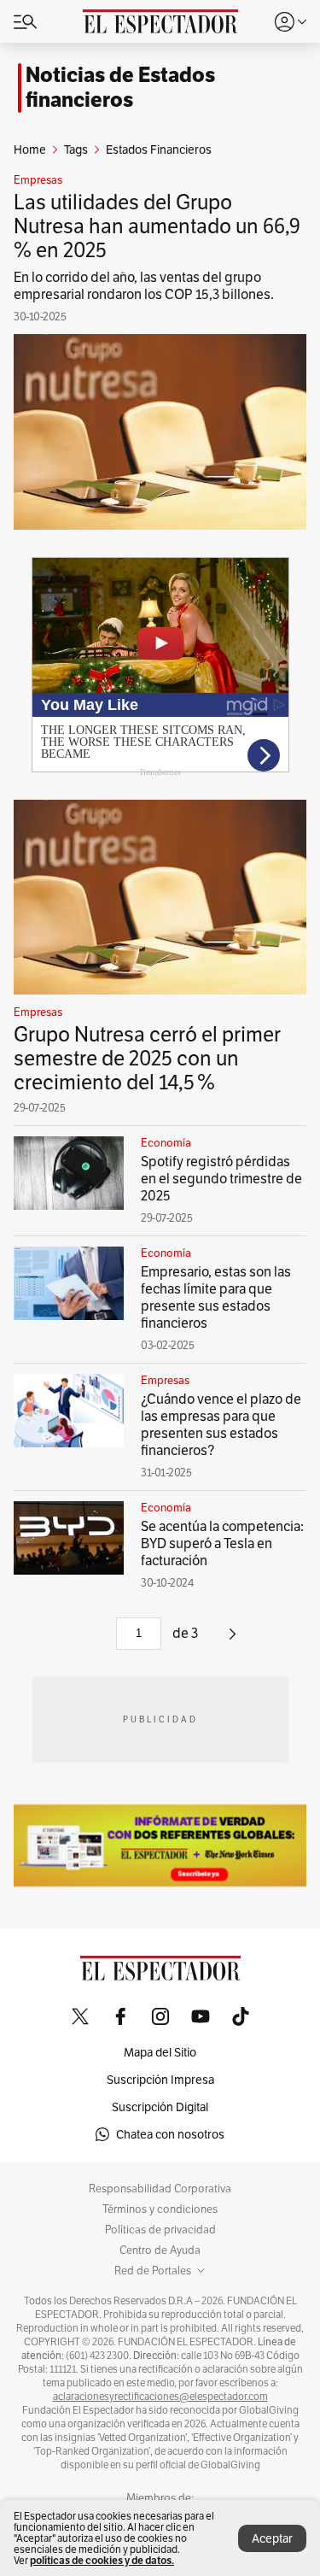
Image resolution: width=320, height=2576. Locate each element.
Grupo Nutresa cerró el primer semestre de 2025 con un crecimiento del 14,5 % (147, 1058)
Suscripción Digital (160, 2107)
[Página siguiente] (233, 1640)
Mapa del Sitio (160, 2052)
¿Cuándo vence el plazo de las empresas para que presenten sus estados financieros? (221, 1425)
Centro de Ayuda (160, 2250)
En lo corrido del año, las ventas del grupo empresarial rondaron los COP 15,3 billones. (144, 286)
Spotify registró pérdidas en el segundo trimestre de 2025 (221, 1179)
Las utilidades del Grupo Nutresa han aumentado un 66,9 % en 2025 (157, 226)
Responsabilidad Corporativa (160, 2189)
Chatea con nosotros (170, 2134)
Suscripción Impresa (160, 2080)
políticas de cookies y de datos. (102, 2560)
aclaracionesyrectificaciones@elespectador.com (160, 2397)
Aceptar (272, 2538)
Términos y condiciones (160, 2209)
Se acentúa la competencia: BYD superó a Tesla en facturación (222, 1543)
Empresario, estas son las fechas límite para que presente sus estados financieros (216, 1297)
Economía (166, 1143)
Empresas (38, 180)
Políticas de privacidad (160, 2230)
